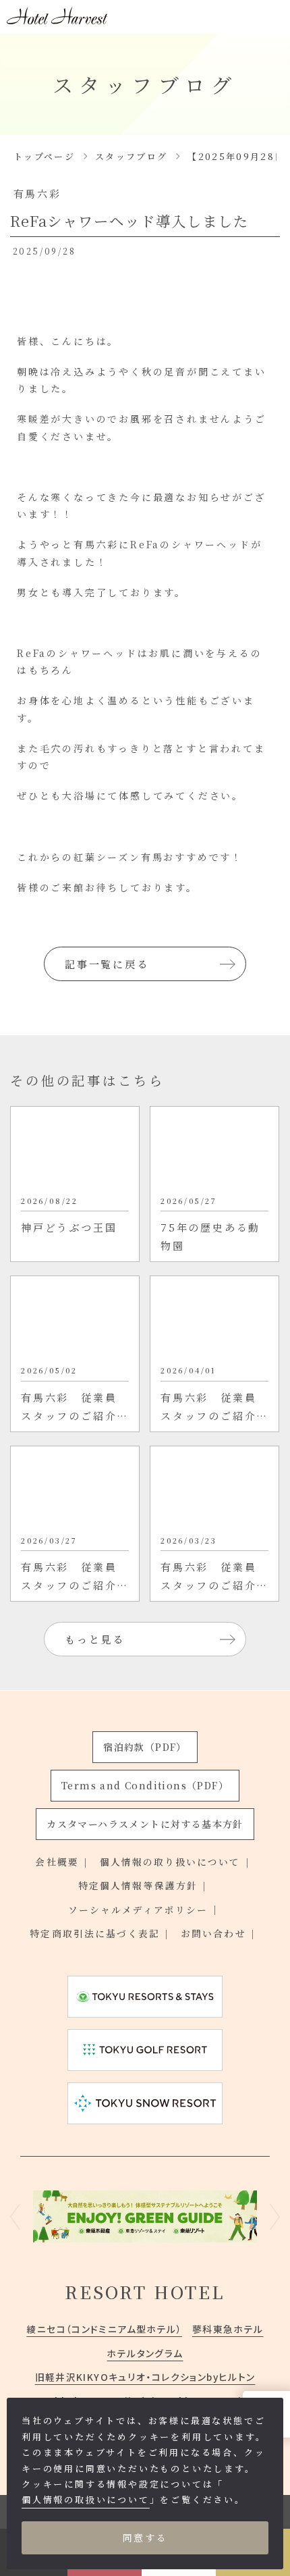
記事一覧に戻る (107, 964)
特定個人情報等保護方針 (138, 1885)
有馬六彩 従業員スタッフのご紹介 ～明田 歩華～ (75, 1577)
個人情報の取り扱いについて (170, 1862)
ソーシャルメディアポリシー (138, 1910)
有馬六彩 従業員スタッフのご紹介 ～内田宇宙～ (214, 1577)
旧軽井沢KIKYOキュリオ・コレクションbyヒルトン (145, 2377)
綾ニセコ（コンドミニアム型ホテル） (104, 2329)
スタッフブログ (131, 156)
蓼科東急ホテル (228, 2329)
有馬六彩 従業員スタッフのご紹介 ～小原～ (75, 1408)
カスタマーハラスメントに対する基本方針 (145, 1824)
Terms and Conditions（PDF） (145, 1785)
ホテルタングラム (145, 2353)
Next (275, 2216)
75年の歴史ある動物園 (210, 1236)
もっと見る (95, 1639)
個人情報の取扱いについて (86, 2499)
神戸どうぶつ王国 (69, 1227)
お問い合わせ (213, 1933)
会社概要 (57, 1862)
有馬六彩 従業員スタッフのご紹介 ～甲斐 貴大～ (214, 1408)
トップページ (44, 156)
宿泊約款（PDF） (145, 1747)
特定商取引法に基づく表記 (95, 1933)
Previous (15, 2216)
